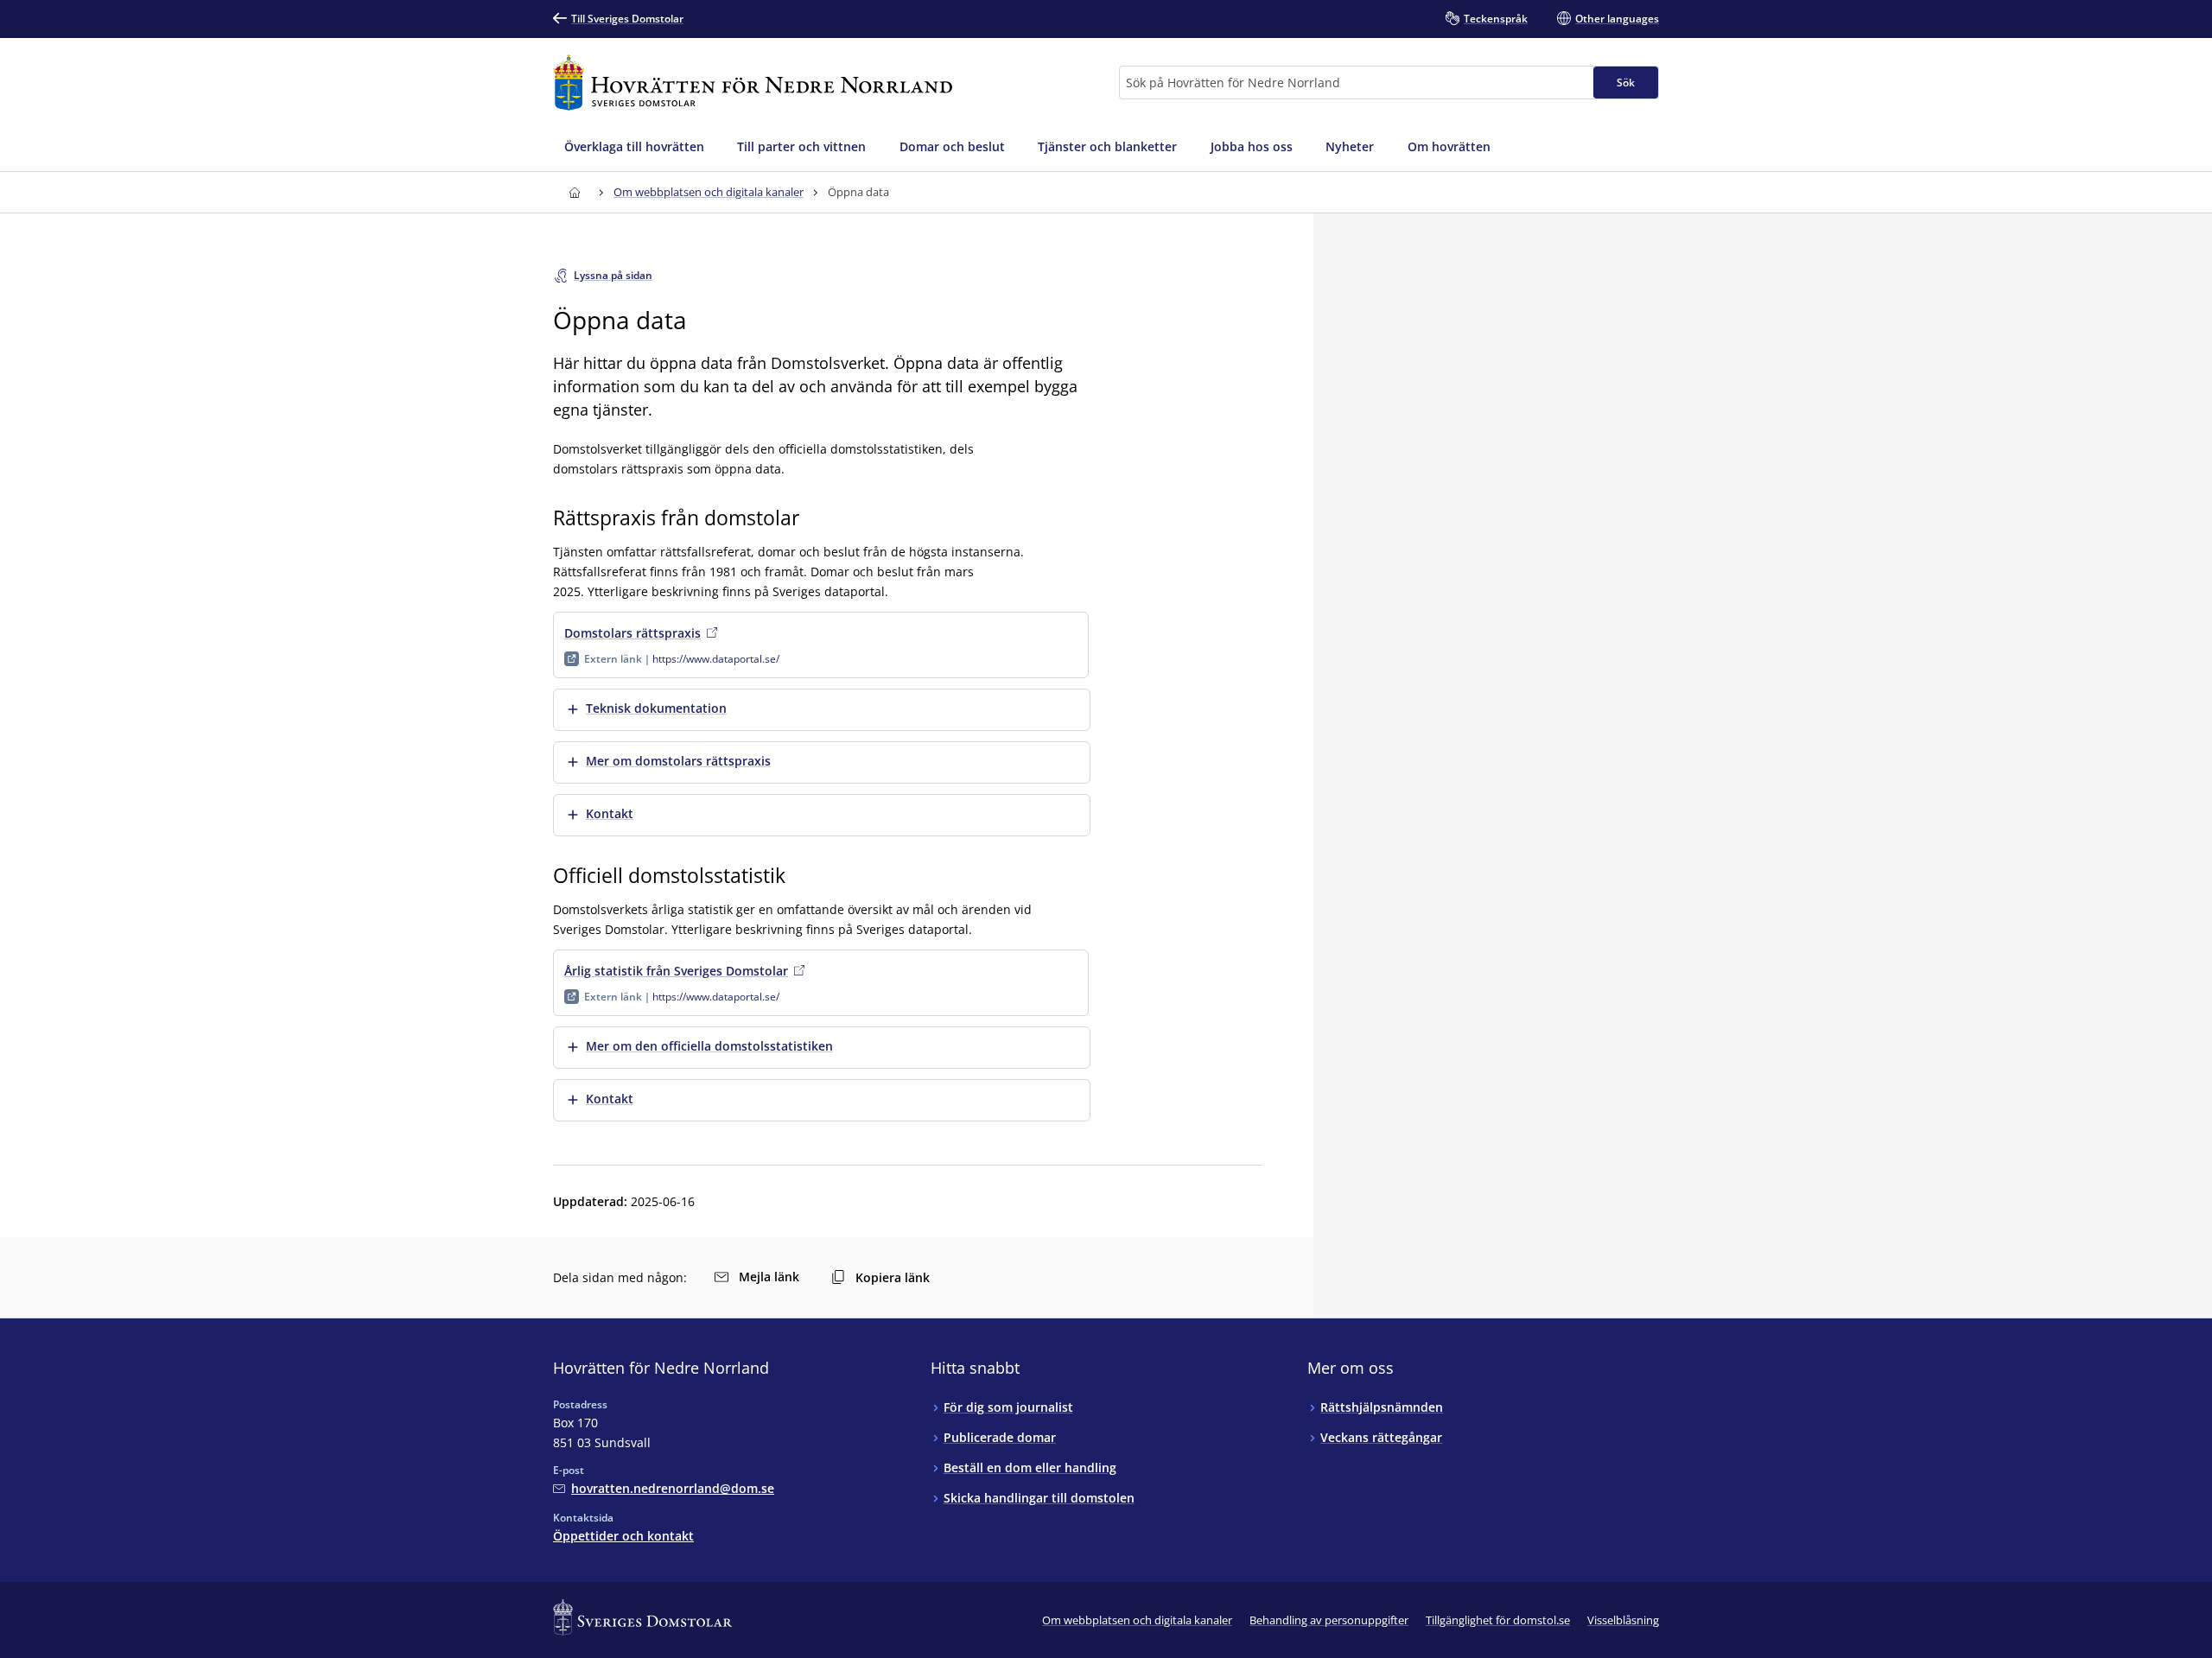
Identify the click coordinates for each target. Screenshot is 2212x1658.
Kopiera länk (893, 1277)
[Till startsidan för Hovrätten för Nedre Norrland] (753, 83)
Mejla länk (769, 1277)
